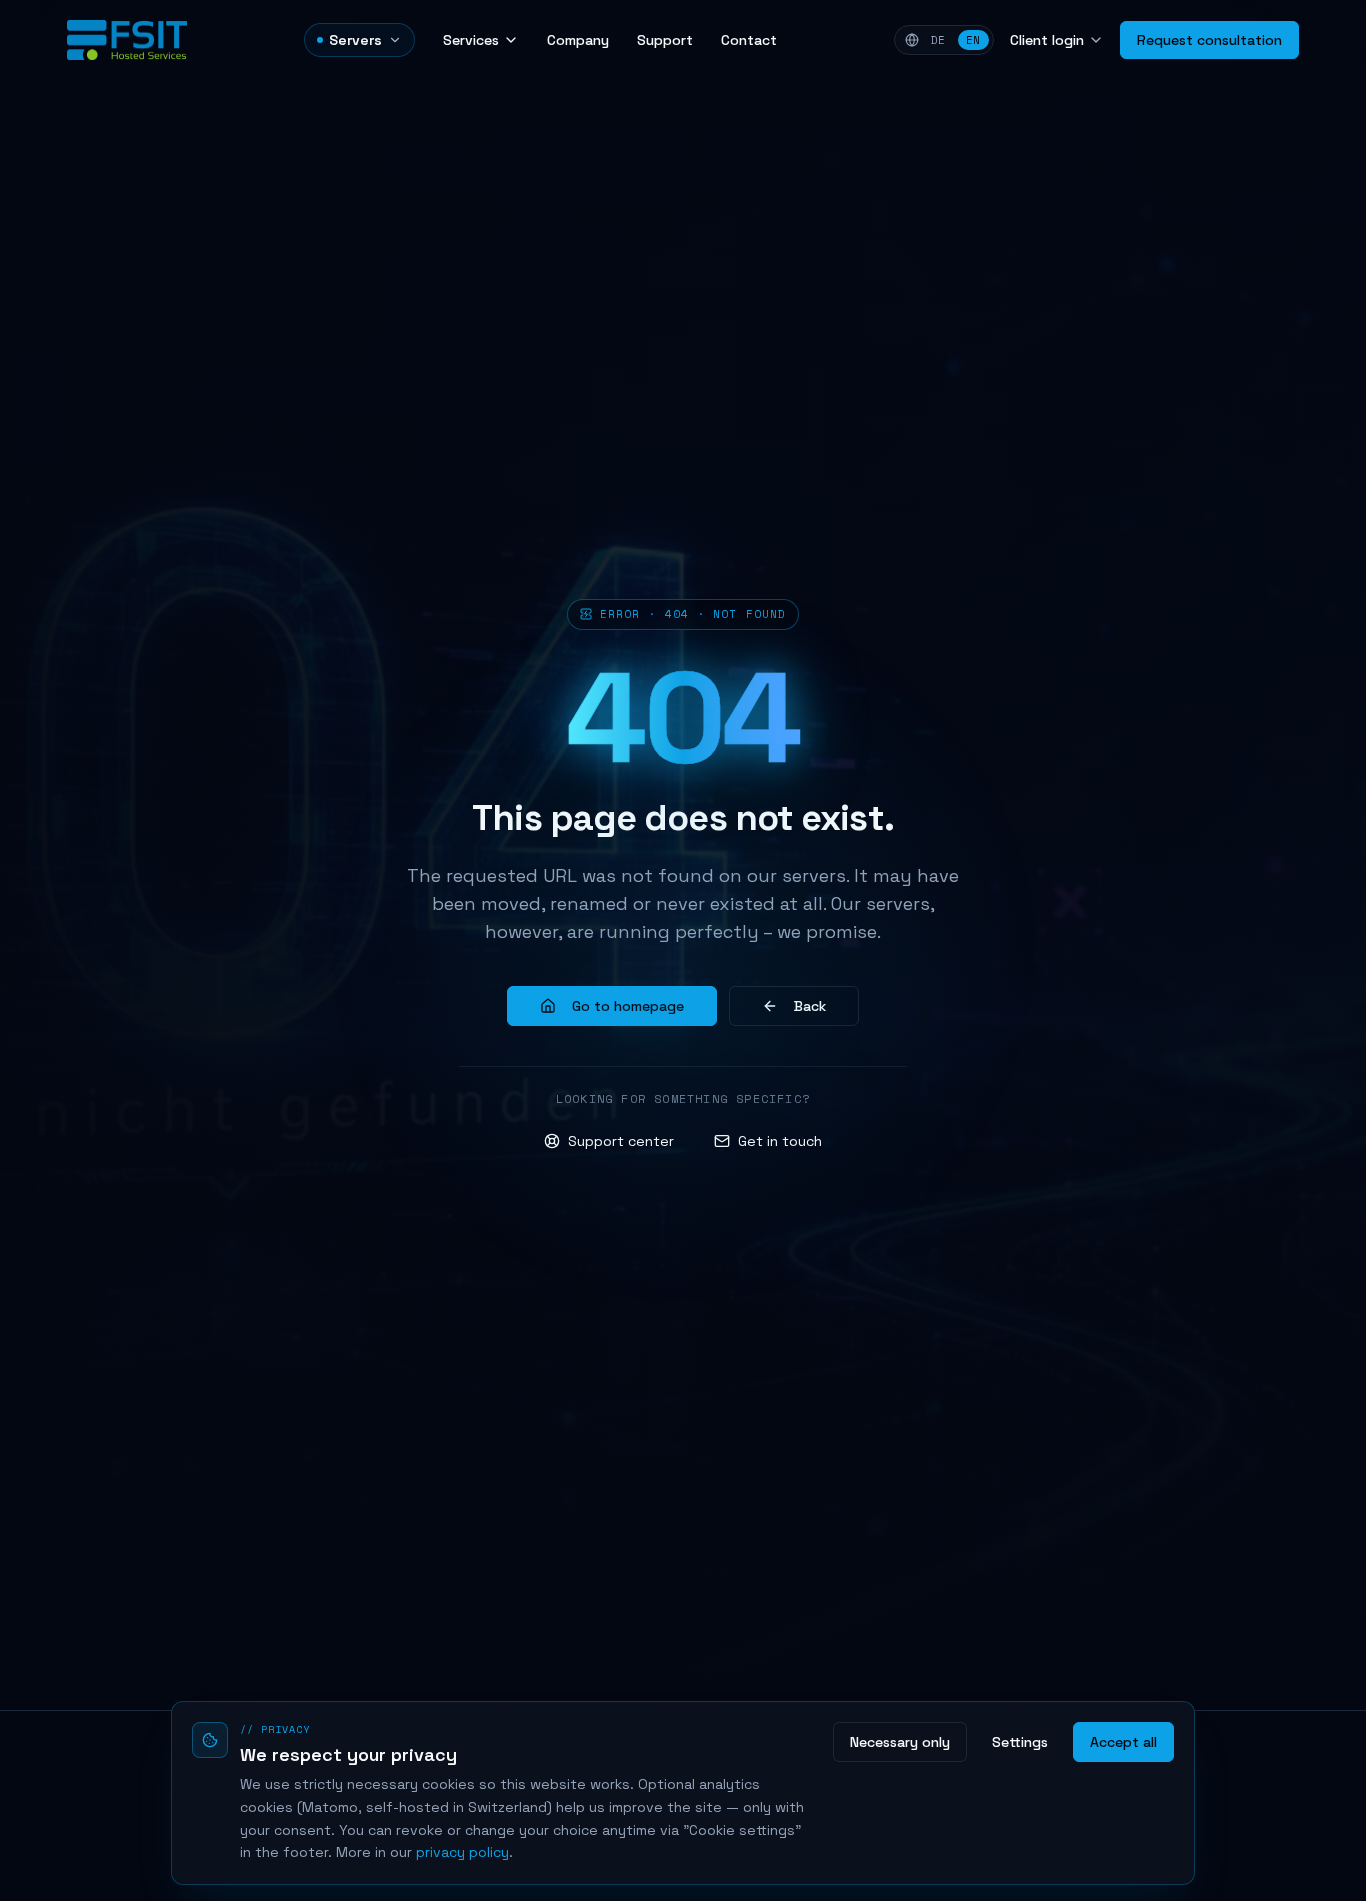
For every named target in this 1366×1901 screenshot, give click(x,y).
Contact (749, 40)
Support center (621, 1141)
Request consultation (1209, 40)
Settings (1020, 1742)
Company (578, 40)
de (938, 40)
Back (810, 1006)
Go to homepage (628, 1006)
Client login (1047, 40)
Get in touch (780, 1141)
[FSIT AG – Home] (127, 40)
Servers (355, 40)
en (973, 40)
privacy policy (462, 1852)
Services (471, 40)
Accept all (1123, 1742)
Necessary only (900, 1742)
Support (665, 40)
